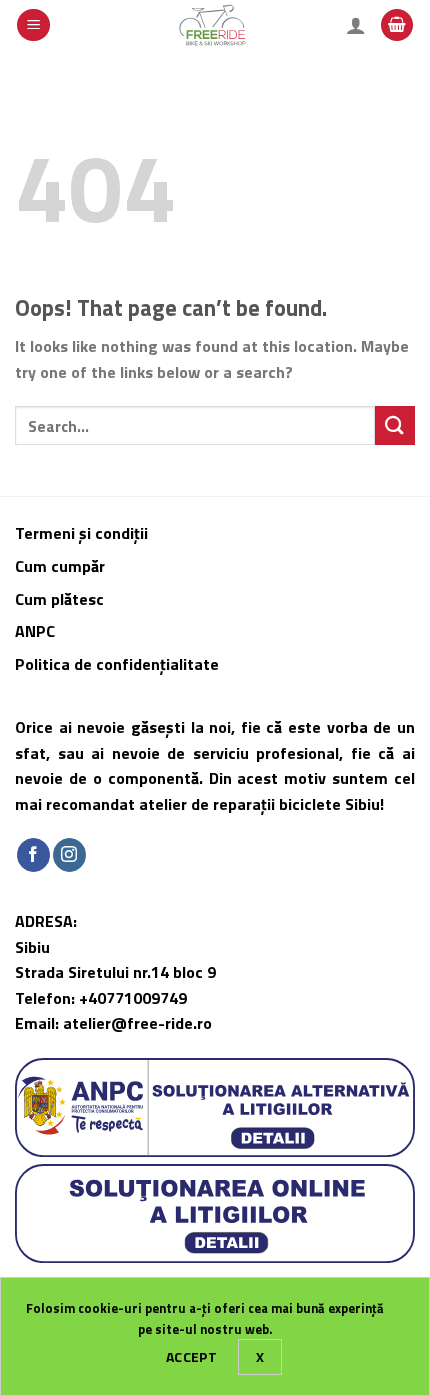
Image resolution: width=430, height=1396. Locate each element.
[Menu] (33, 25)
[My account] (356, 25)
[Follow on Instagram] (69, 855)
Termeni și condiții (81, 533)
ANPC (35, 631)
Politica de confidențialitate (117, 664)
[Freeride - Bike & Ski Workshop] (215, 25)
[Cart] (397, 25)
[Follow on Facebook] (33, 855)
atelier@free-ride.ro (137, 1023)
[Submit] (395, 425)
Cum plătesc (61, 599)
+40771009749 (133, 998)
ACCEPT (192, 1356)
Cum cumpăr (62, 566)
